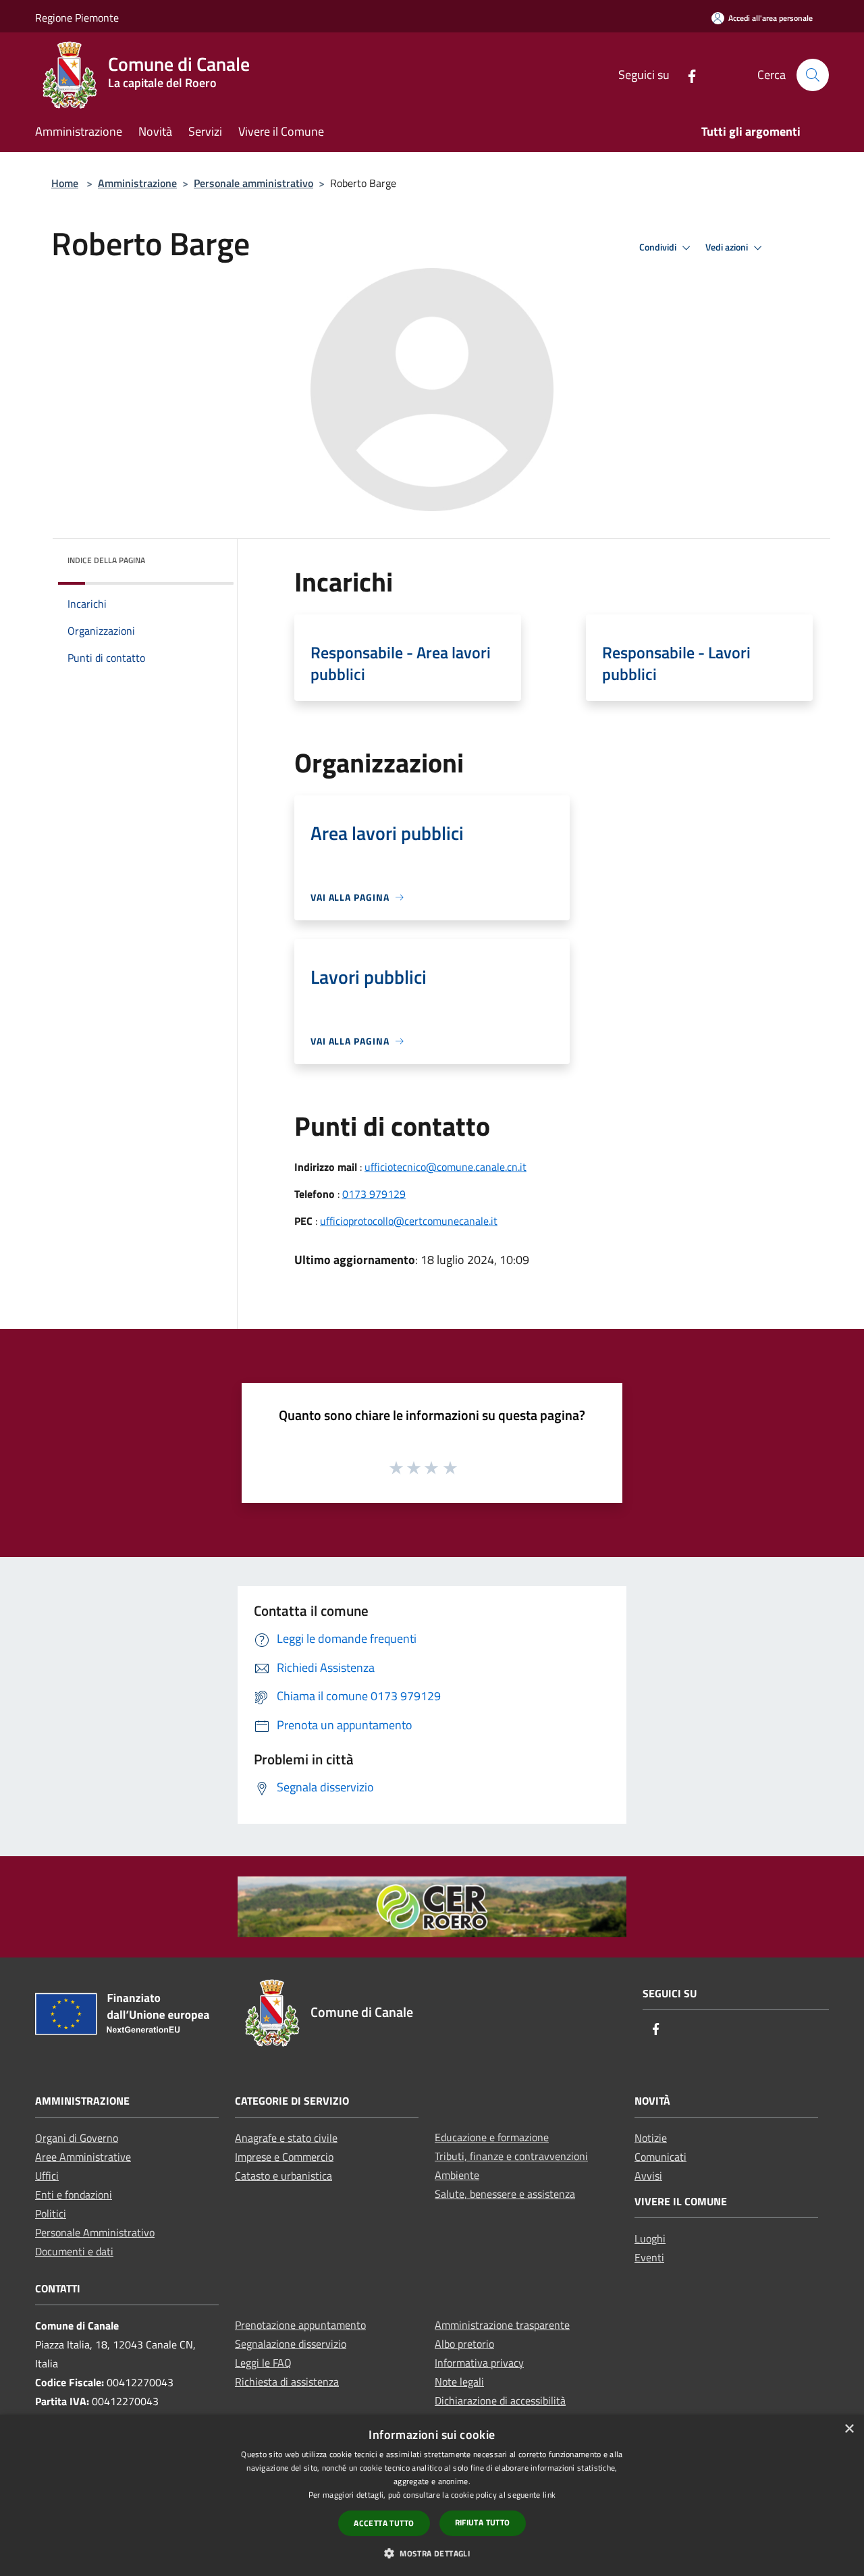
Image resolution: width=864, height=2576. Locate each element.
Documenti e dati (74, 2251)
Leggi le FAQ (263, 2363)
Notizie (651, 2138)
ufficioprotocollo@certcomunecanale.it (409, 1221)
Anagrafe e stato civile (286, 2138)
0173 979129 (374, 1194)
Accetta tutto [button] (384, 2523)
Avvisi (648, 2176)
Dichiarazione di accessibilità (500, 2400)
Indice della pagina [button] (106, 560)
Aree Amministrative (83, 2157)
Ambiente (457, 2175)
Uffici (47, 2176)
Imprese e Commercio (284, 2157)
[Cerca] (813, 75)
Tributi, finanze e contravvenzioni (511, 2156)
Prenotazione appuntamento (300, 2325)
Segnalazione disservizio (291, 2344)
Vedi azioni (728, 247)
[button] (432, 2553)
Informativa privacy (479, 2363)
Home (65, 183)
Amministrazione (137, 183)
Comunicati (660, 2157)
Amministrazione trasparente (502, 2325)
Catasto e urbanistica (283, 2176)
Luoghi (650, 2238)
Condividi (659, 247)
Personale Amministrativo (95, 2232)
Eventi (649, 2257)
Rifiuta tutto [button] (483, 2522)
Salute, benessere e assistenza (505, 2194)
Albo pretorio (464, 2344)
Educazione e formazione (492, 2137)
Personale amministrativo (253, 183)
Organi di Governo (77, 2138)
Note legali (459, 2382)
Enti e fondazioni (74, 2194)
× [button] (849, 2429)
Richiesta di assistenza (287, 2382)
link (549, 2495)
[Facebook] (686, 75)
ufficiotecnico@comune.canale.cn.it (446, 1167)
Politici (51, 2213)
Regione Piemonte (77, 18)
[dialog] (432, 2495)
